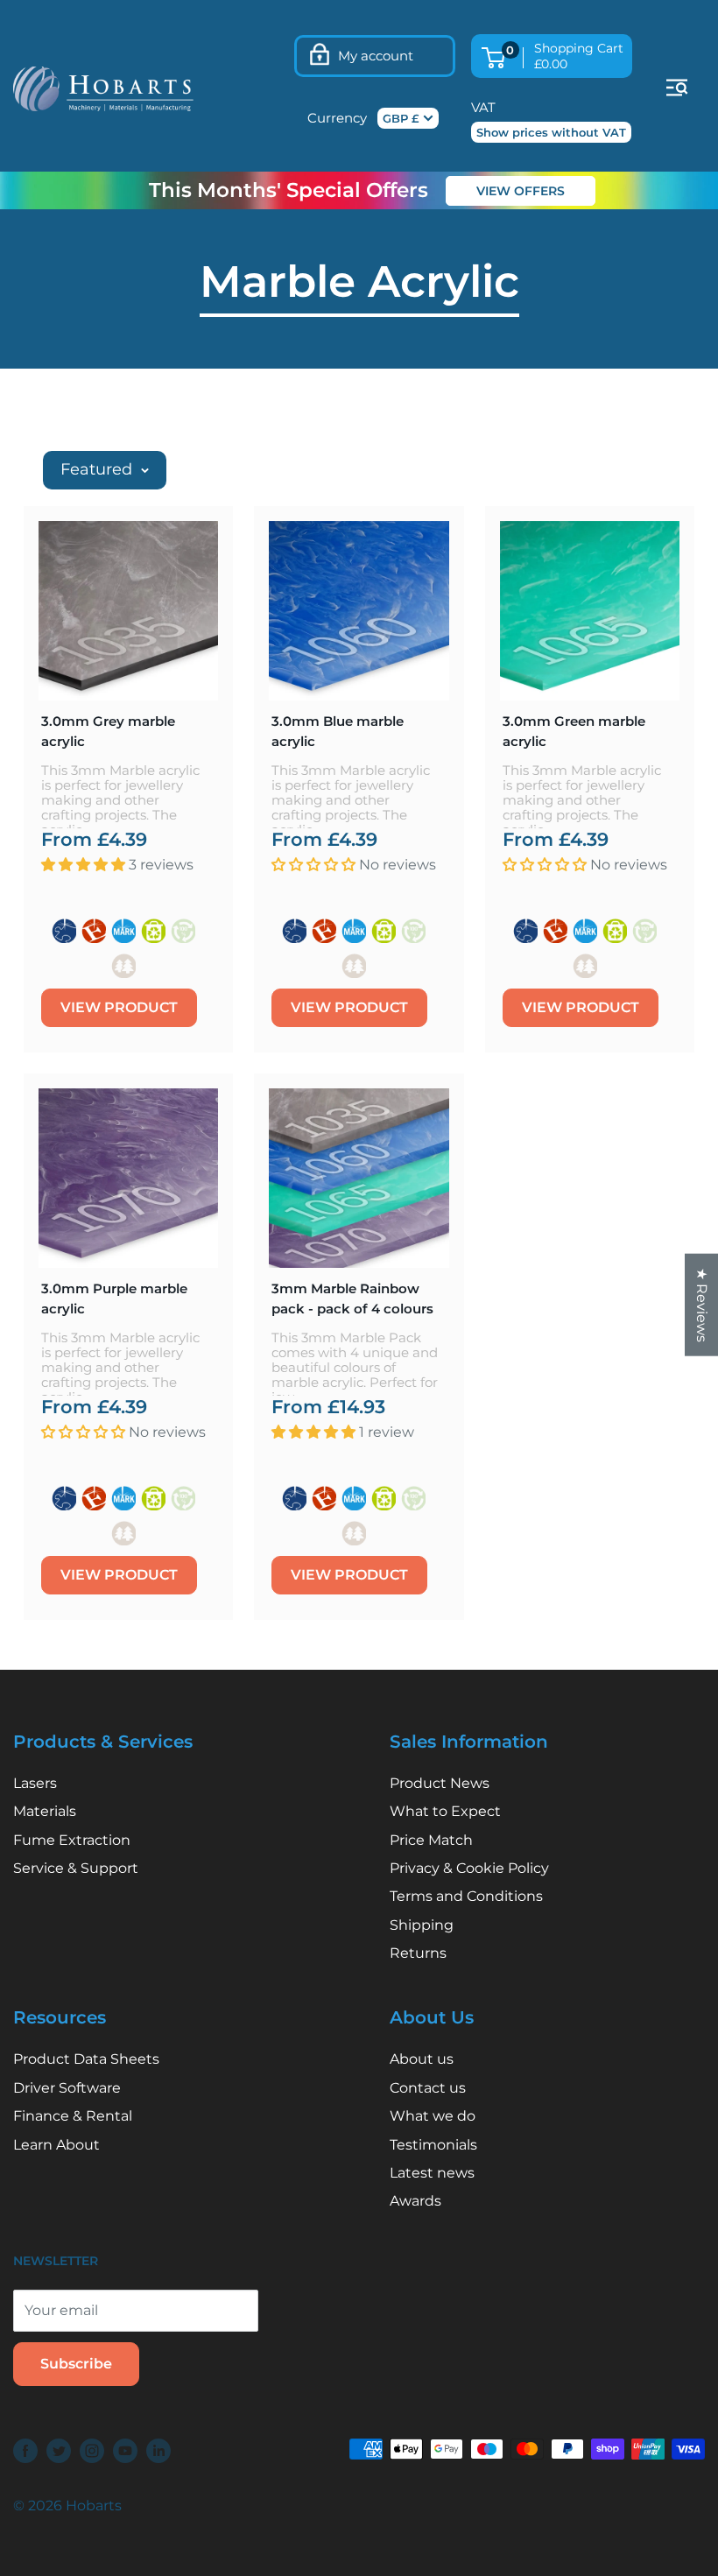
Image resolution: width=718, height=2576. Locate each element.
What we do (433, 2116)
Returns (418, 1953)
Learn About (56, 2145)
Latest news (432, 2173)
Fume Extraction (72, 1840)
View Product (119, 1007)
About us (422, 2059)
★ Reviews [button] (702, 1305)
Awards (415, 2201)
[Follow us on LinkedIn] (158, 2451)
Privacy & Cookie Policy (469, 1868)
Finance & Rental (73, 2116)
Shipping (422, 1925)
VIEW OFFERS (521, 191)
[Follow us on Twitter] (59, 2451)
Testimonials (433, 2145)
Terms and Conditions (466, 1896)
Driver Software (67, 2088)
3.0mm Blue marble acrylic (338, 731)
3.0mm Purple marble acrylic (114, 1299)
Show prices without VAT (551, 132)
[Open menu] (677, 88)
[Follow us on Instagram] (92, 2451)
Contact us (428, 2088)
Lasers (35, 1783)
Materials (45, 1811)
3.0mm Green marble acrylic (574, 731)
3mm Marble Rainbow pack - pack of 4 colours (352, 1299)
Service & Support (76, 1868)
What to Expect (445, 1811)
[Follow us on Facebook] (25, 2451)
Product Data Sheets (86, 2059)
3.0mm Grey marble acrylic (108, 731)
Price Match (431, 1840)
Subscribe (76, 2364)
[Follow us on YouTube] (125, 2451)
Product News (440, 1783)
